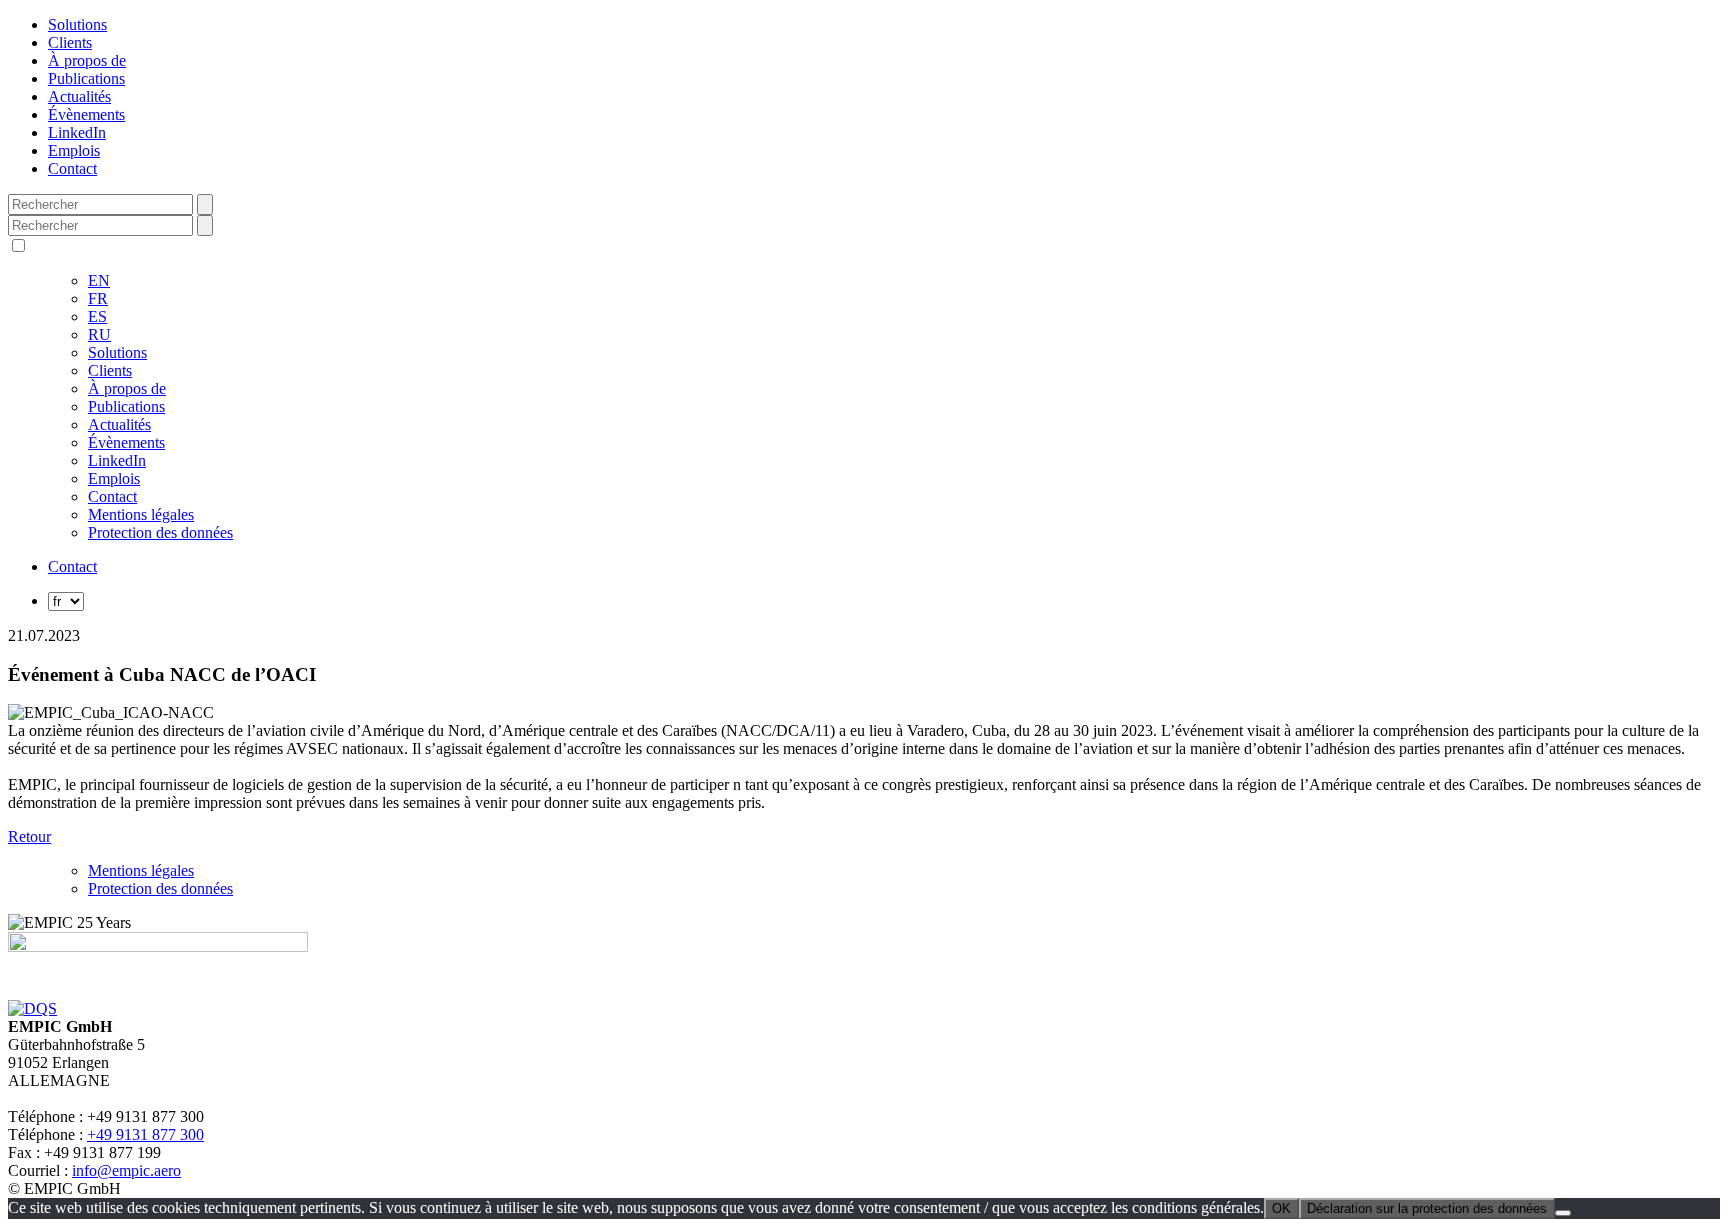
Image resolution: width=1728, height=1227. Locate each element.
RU (99, 334)
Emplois (74, 150)
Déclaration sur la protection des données (1427, 1208)
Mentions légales (141, 514)
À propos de (87, 60)
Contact (72, 168)
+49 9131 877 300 (145, 1134)
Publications (86, 78)
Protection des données (160, 532)
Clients (70, 42)
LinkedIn (77, 132)
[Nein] (1563, 1213)
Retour (29, 836)
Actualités (79, 96)
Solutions (77, 24)
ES (97, 316)
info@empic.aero (126, 1170)
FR (98, 298)
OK (1281, 1208)
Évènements (86, 114)
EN (99, 280)
